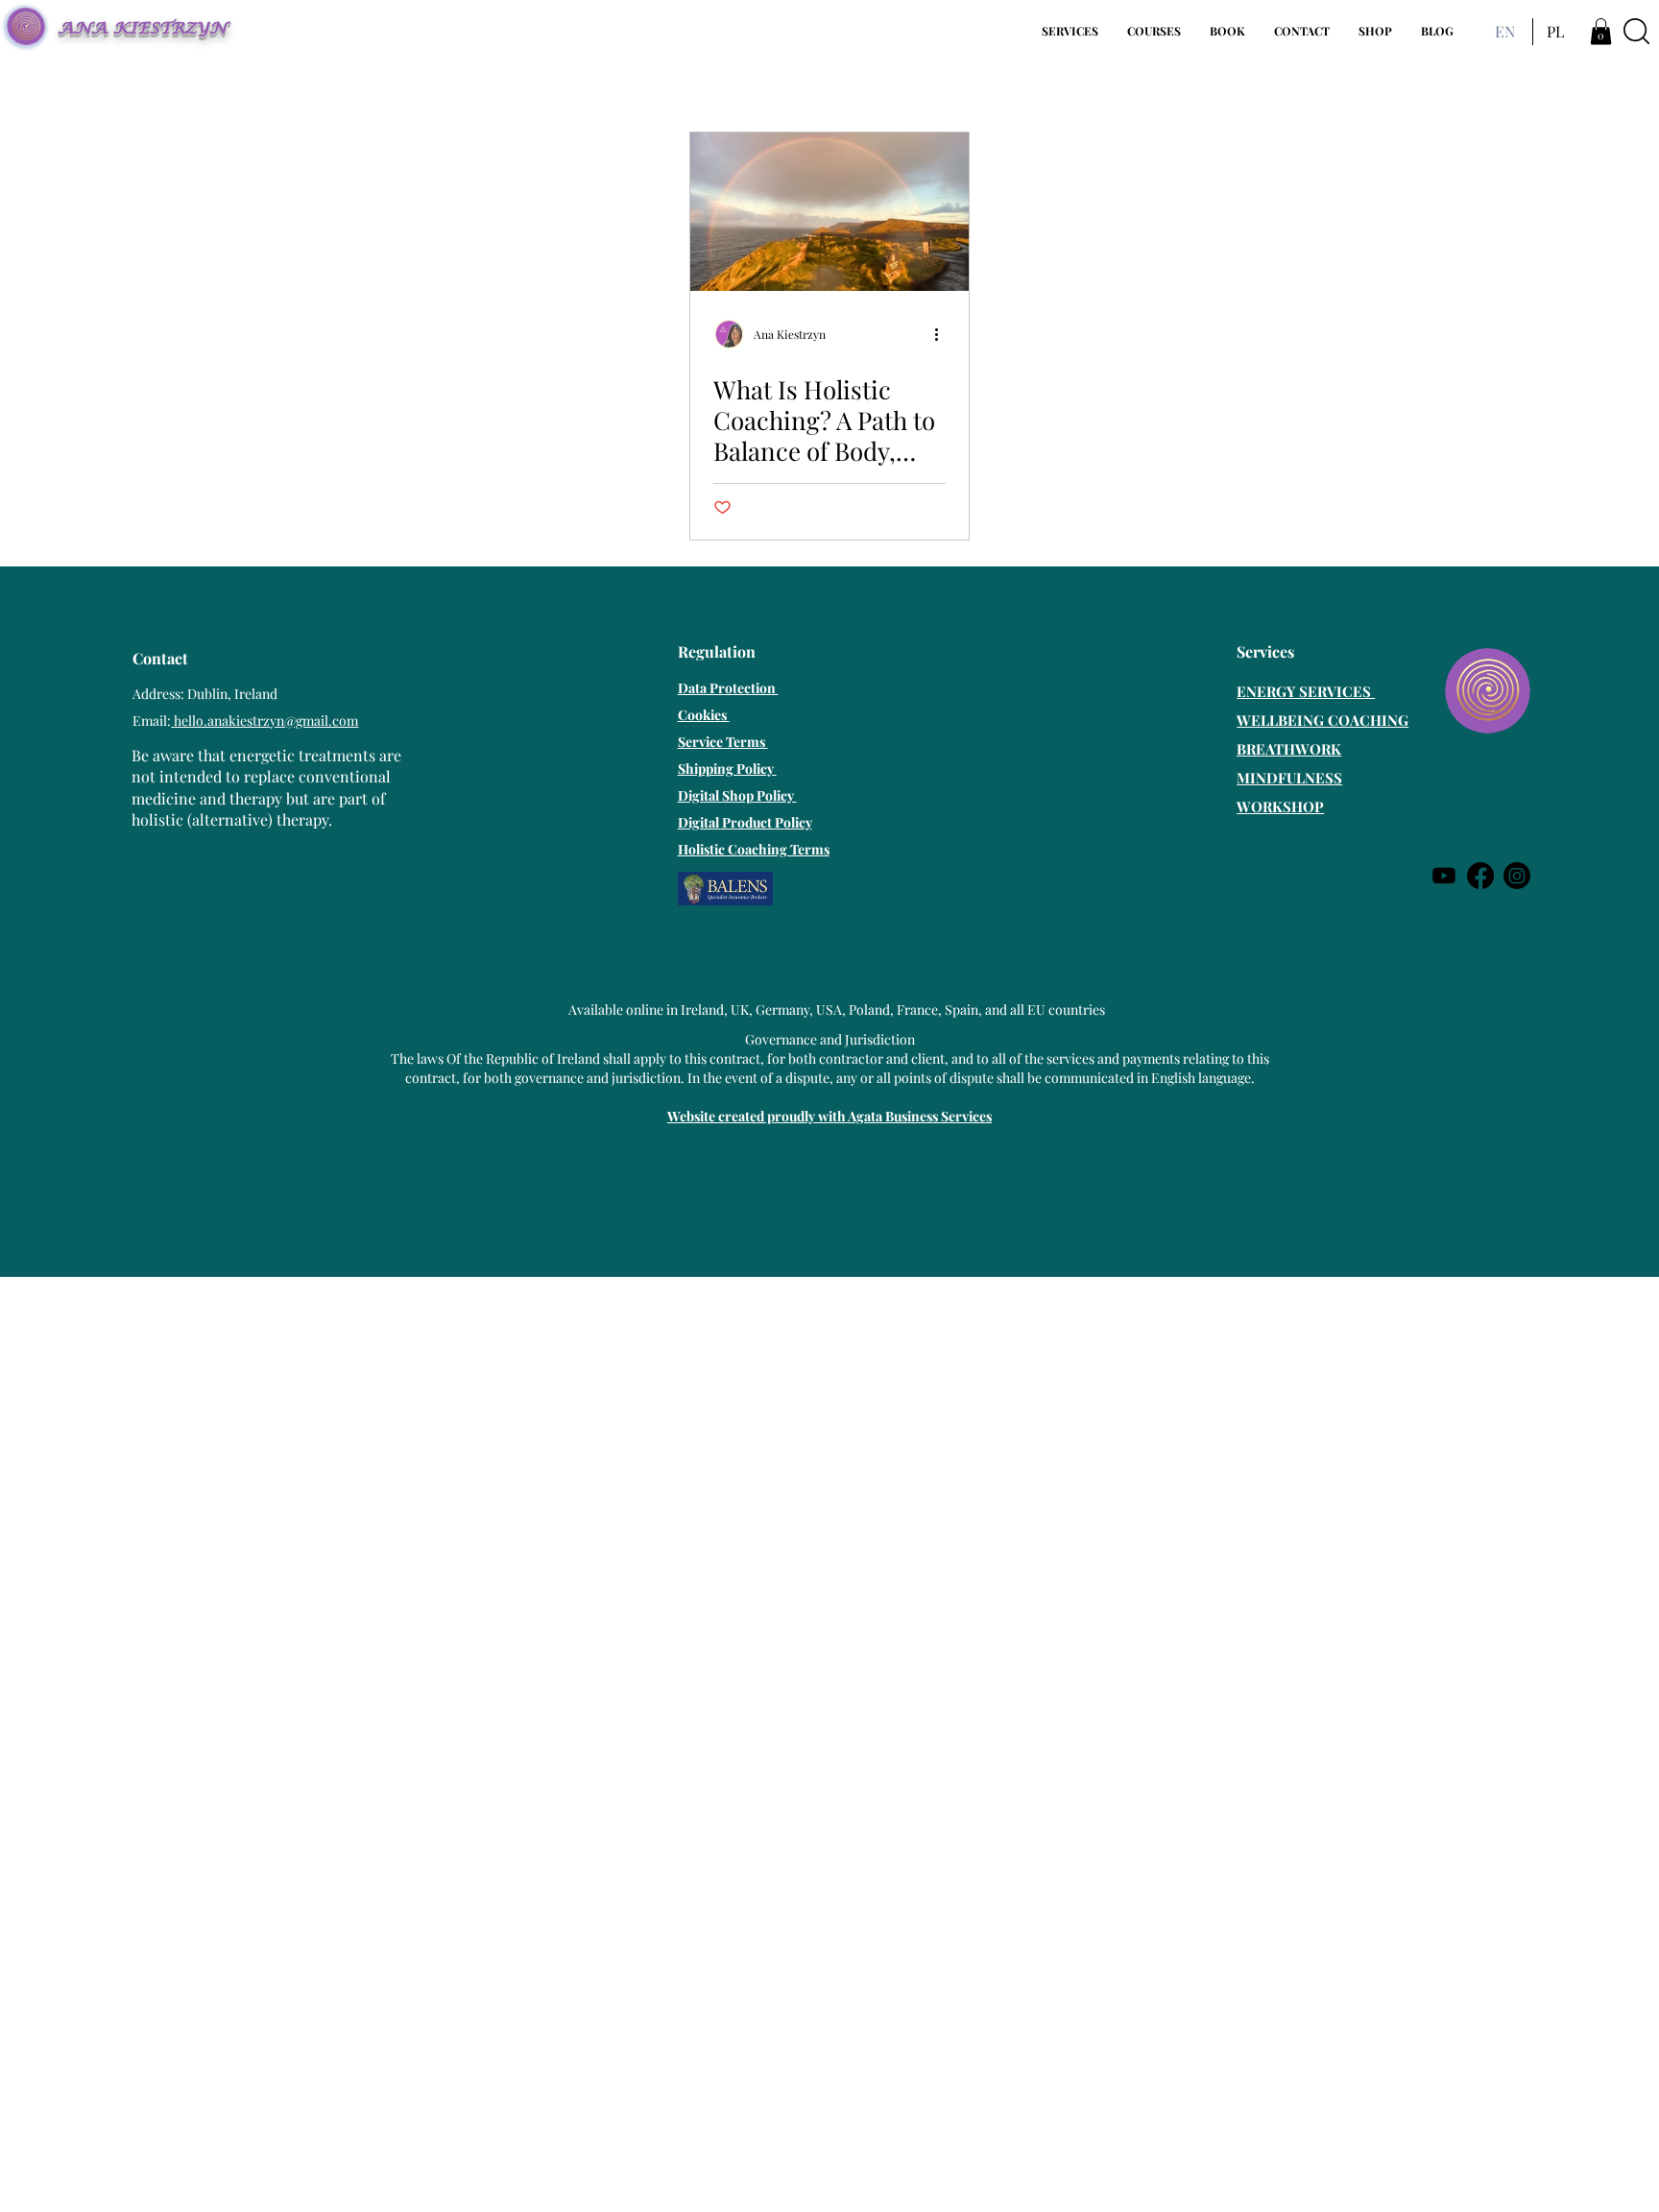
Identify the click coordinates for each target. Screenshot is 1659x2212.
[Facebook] (1480, 876)
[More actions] (943, 334)
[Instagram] (1517, 876)
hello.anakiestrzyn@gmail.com (264, 721)
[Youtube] (1444, 876)
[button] (1070, 31)
